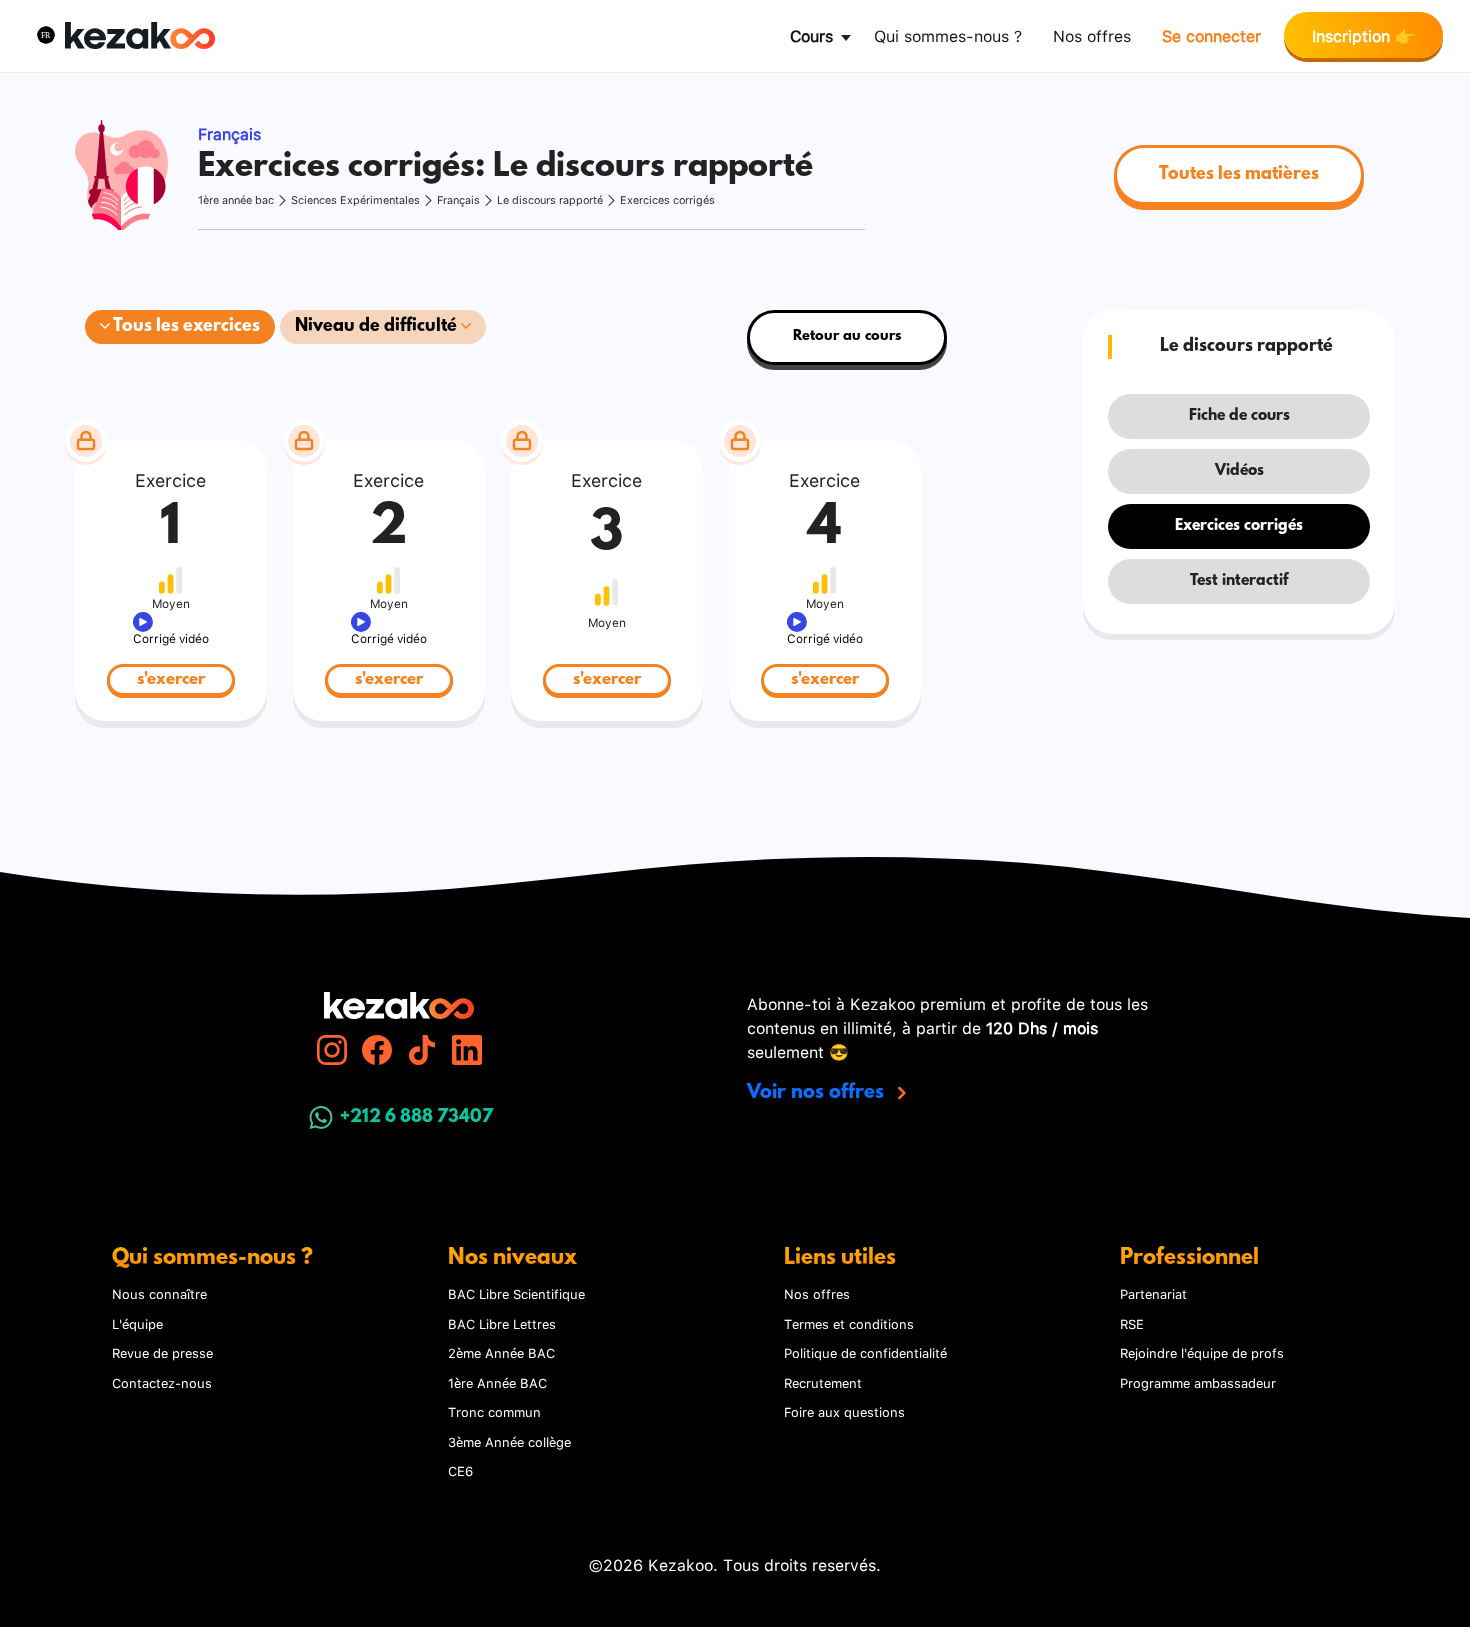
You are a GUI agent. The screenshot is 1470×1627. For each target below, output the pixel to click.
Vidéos (1239, 471)
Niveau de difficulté (378, 327)
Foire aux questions (844, 1411)
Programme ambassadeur (1198, 1382)
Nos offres (1092, 34)
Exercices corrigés (667, 199)
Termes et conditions (849, 1323)
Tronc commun (494, 1411)
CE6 (460, 1470)
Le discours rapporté (550, 199)
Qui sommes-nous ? (948, 34)
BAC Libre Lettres (502, 1323)
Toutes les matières (1239, 175)
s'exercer (171, 679)
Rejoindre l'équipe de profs (1202, 1352)
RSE (1132, 1323)
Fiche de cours (1239, 416)
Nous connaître (159, 1293)
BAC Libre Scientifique (516, 1293)
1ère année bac (236, 199)
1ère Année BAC (497, 1382)
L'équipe (137, 1323)
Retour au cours (847, 336)
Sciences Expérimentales (355, 199)
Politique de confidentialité (865, 1352)
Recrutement (823, 1382)
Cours (811, 34)
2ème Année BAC (501, 1352)
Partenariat (1153, 1293)
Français (458, 199)
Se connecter (1211, 34)
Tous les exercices (185, 327)
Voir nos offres (818, 1093)
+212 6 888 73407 (416, 1118)
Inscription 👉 (1363, 34)
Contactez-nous (162, 1382)
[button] (46, 35)
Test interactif (1239, 581)
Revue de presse (162, 1352)
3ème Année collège (509, 1441)
